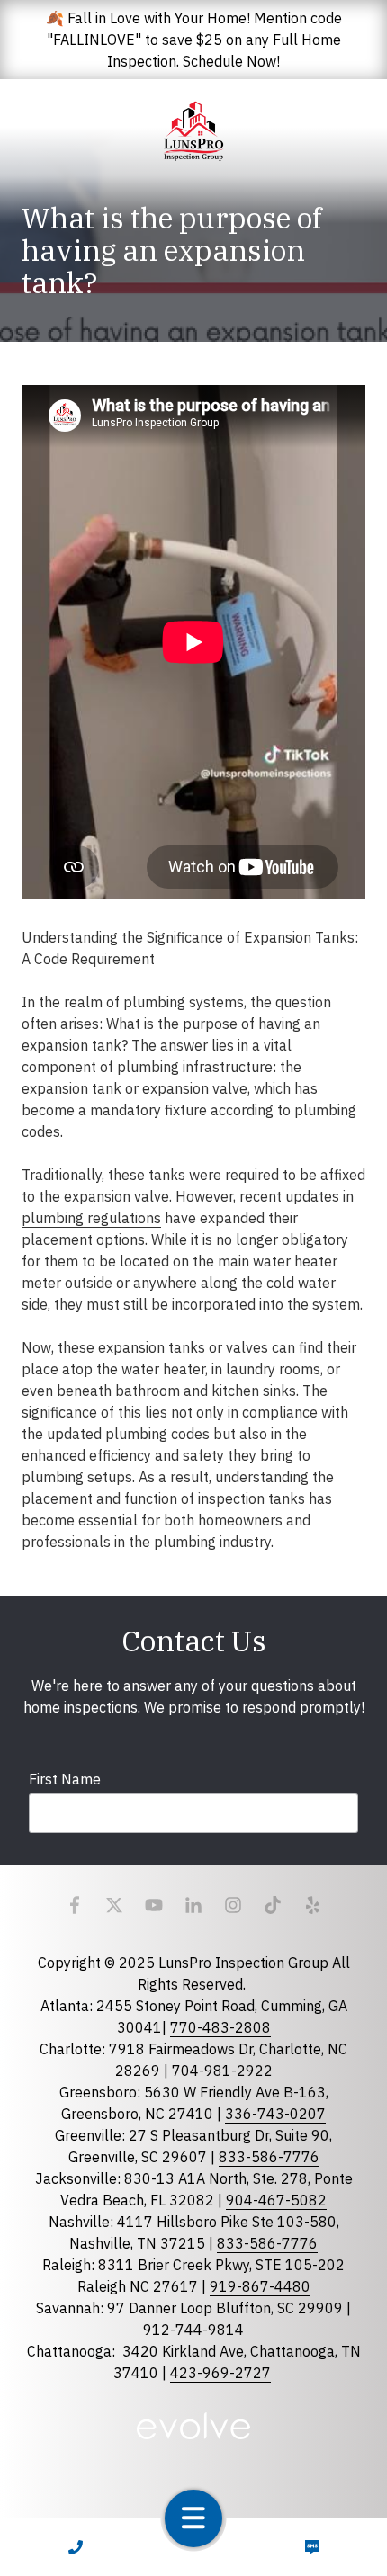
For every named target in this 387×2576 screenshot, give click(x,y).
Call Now (75, 2547)
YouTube (154, 1905)
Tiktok (273, 1905)
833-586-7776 (269, 2157)
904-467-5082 (276, 2200)
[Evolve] (194, 2426)
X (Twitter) (114, 1905)
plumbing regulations (91, 1218)
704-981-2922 (222, 2071)
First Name (65, 1779)
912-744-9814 (193, 2330)
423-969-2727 (220, 2373)
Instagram (233, 1905)
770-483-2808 (220, 2027)
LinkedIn (193, 1905)
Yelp (312, 1905)
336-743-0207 (275, 2114)
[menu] (193, 2518)
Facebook (75, 1905)
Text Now (312, 2547)
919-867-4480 (260, 2286)
